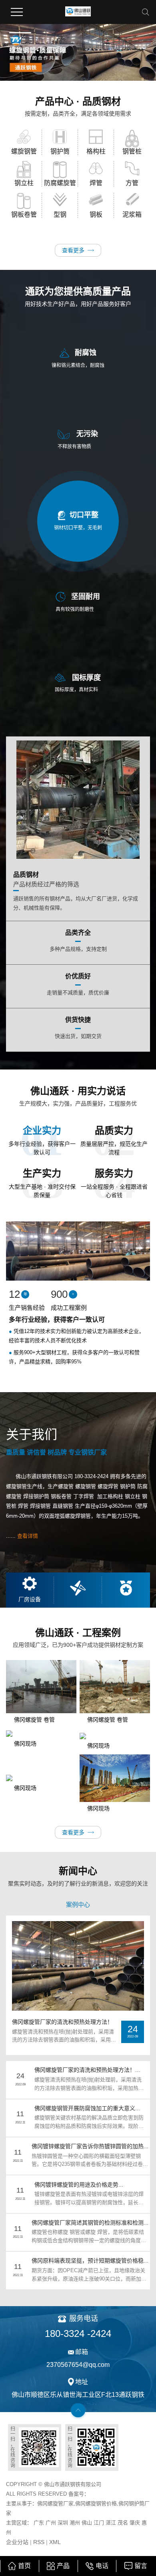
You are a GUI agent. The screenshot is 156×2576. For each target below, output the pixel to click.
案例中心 (78, 1905)
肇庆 (135, 2523)
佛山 (87, 2523)
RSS (39, 2542)
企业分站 (17, 2542)
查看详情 (28, 1536)
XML (55, 2542)
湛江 (111, 2523)
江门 (99, 2523)
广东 (39, 2523)
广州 (51, 2523)
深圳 (63, 2523)
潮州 (75, 2523)
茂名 (124, 2523)
